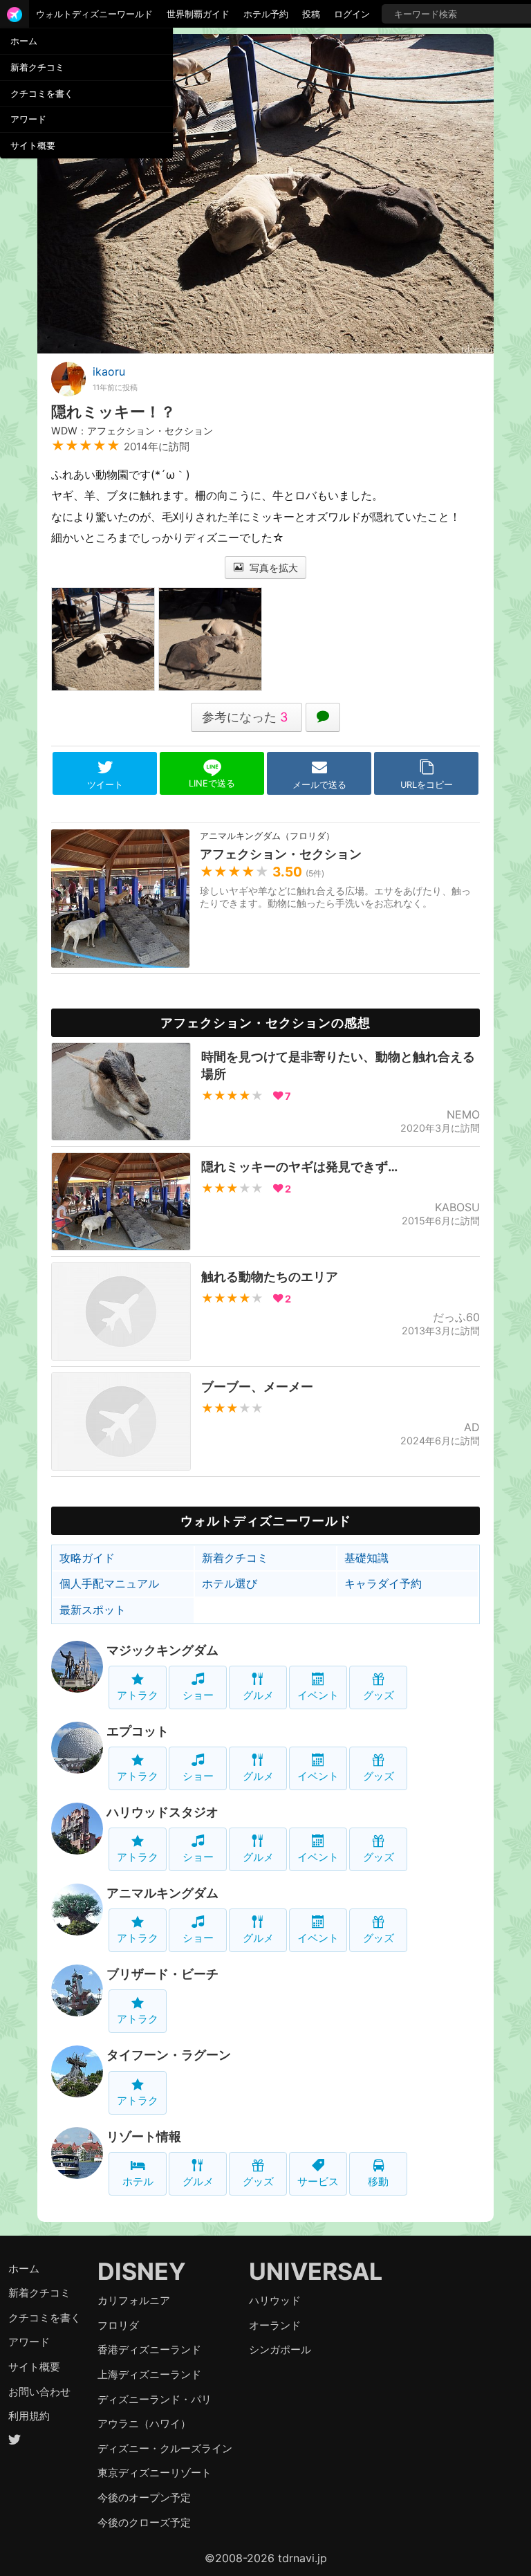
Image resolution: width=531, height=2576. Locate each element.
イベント (318, 1695)
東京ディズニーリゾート (155, 2473)
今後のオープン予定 (144, 2497)
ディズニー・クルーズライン (165, 2448)
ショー (198, 1695)
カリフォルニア (134, 2300)
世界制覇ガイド (198, 14)
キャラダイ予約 (383, 1583)
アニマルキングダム (162, 1893)
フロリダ (118, 2325)
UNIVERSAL (316, 2271)
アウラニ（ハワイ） (144, 2423)
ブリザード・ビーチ (162, 1974)
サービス (318, 2181)
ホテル (138, 2181)
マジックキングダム (162, 1650)
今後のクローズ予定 (144, 2522)
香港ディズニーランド (149, 2349)
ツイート (105, 785)
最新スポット (93, 1610)
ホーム (24, 41)
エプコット (138, 1731)
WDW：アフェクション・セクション (132, 431)
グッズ (379, 1695)
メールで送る (319, 785)
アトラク (138, 1695)
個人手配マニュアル (109, 1583)
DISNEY (142, 2271)
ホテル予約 (266, 14)
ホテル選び (230, 1583)
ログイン (352, 14)
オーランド (275, 2325)
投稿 (311, 14)
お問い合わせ (39, 2392)
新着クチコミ (37, 67)
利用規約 (29, 2416)
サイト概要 (33, 145)
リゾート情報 (144, 2136)
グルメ (258, 1695)
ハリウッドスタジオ (162, 1812)
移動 (378, 2181)
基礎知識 (366, 1558)
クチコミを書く (42, 93)
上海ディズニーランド (149, 2374)
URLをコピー (427, 785)
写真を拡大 (272, 568)
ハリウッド (275, 2300)
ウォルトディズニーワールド (94, 14)
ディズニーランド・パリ (155, 2399)
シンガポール (280, 2349)
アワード (28, 119)
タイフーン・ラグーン (169, 2055)
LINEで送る (212, 783)
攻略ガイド (87, 1558)
